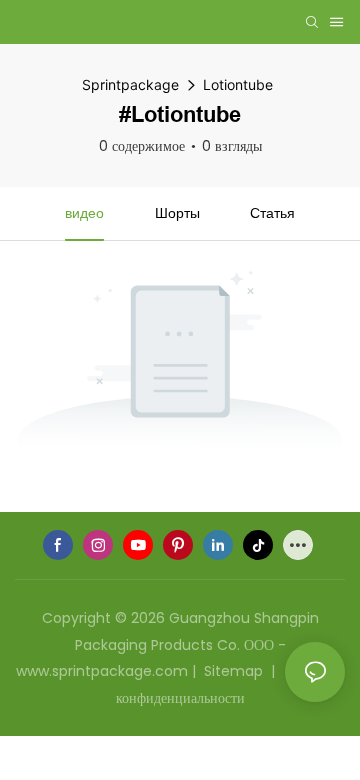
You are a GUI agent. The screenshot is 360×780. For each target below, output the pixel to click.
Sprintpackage (130, 84)
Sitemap (233, 671)
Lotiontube (238, 84)
